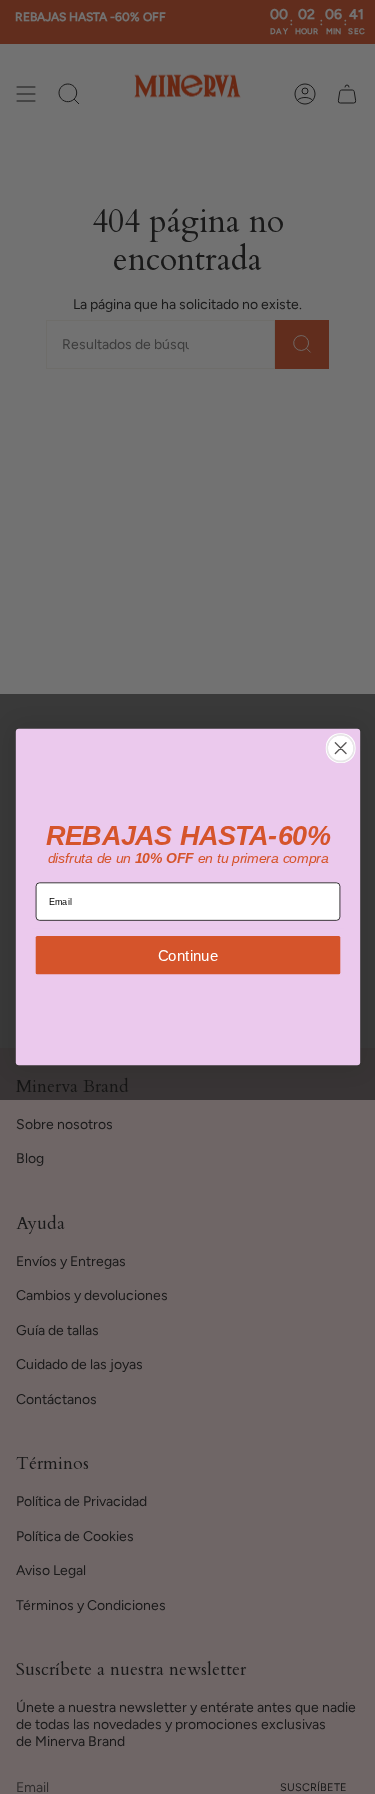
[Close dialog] (340, 748)
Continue (187, 954)
